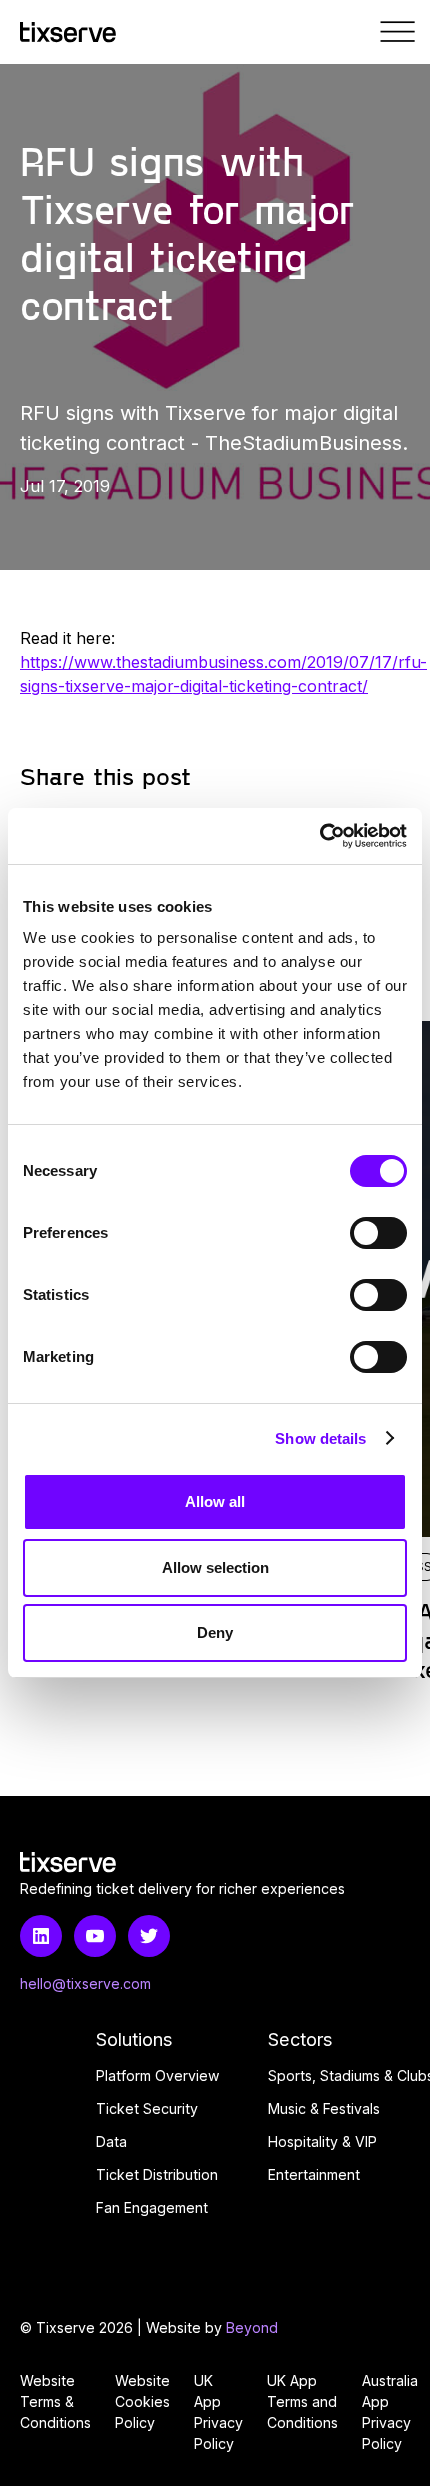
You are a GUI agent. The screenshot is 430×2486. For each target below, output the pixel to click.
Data (111, 2141)
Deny (215, 1632)
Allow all (215, 1501)
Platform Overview (158, 2075)
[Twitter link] (149, 1936)
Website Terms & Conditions (55, 2401)
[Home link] (68, 32)
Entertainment (314, 2174)
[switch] (378, 1233)
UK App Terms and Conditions (302, 2401)
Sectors (300, 2039)
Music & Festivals (324, 2108)
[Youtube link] (95, 1936)
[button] (398, 32)
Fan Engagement (152, 2207)
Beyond (252, 2327)
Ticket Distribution (157, 2174)
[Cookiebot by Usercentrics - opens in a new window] (319, 836)
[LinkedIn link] (41, 1936)
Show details (320, 1438)
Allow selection (215, 1567)
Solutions (134, 2039)
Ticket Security (147, 2108)
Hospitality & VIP (322, 2141)
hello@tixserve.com (85, 1983)
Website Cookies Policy (142, 2401)
